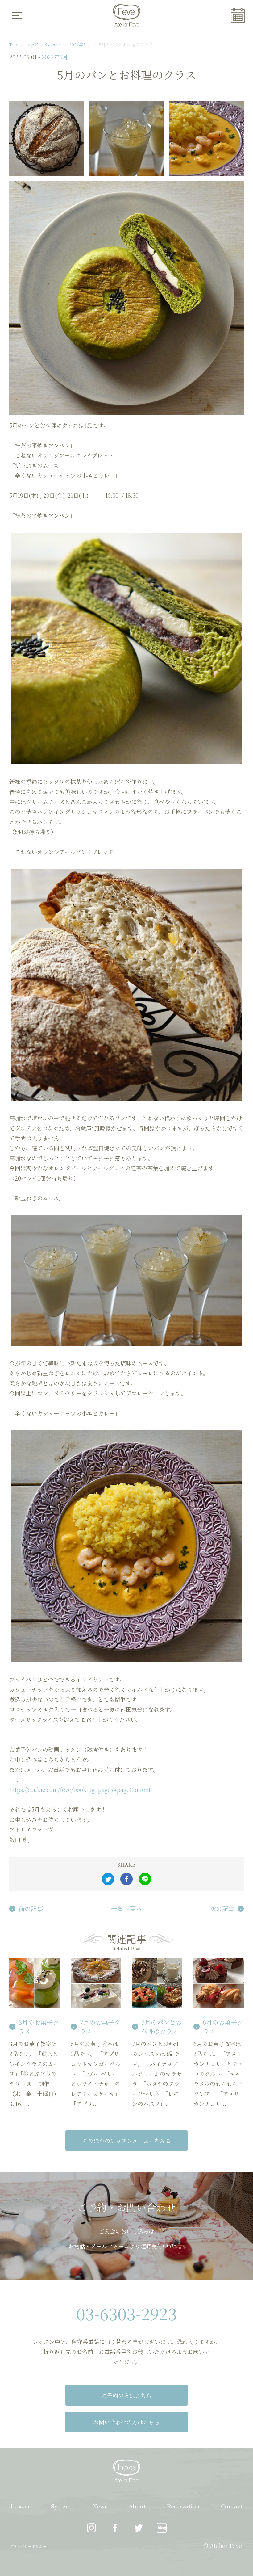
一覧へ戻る (126, 1909)
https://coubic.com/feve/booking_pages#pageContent (80, 1789)
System (61, 2506)
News (100, 2506)
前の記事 (31, 1909)
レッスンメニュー (43, 44)
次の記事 (222, 1909)
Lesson (20, 2506)
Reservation (183, 2506)
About (137, 2506)
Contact (232, 2506)
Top (13, 44)
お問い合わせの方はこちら (126, 2422)
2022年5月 (80, 44)
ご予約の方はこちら (126, 2395)
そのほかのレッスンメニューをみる (127, 2141)
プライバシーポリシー (28, 2546)
